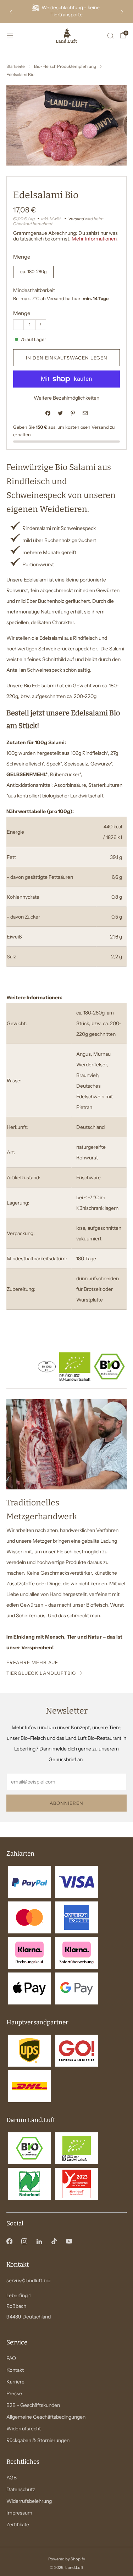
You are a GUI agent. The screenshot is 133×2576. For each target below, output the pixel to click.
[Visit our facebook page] (9, 2241)
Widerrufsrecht (24, 2429)
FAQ (11, 2358)
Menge (22, 313)
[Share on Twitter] (60, 413)
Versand (76, 219)
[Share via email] (85, 413)
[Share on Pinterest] (73, 413)
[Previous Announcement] (11, 12)
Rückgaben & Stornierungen (38, 2440)
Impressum (19, 2513)
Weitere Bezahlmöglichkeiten (66, 398)
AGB (12, 2478)
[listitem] (66, 12)
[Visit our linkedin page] (39, 2241)
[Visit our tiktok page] (54, 2241)
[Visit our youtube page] (69, 2241)
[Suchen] (110, 36)
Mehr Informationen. (95, 239)
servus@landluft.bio (28, 2280)
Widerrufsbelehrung (29, 2501)
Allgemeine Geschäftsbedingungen (46, 2417)
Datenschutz (21, 2489)
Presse (14, 2393)
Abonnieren (66, 1803)
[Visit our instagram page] (24, 2241)
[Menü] (10, 36)
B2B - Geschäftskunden (33, 2405)
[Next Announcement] (122, 12)
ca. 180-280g (34, 272)
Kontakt (15, 2370)
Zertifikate (18, 2524)
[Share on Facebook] (48, 413)
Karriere (15, 2382)
